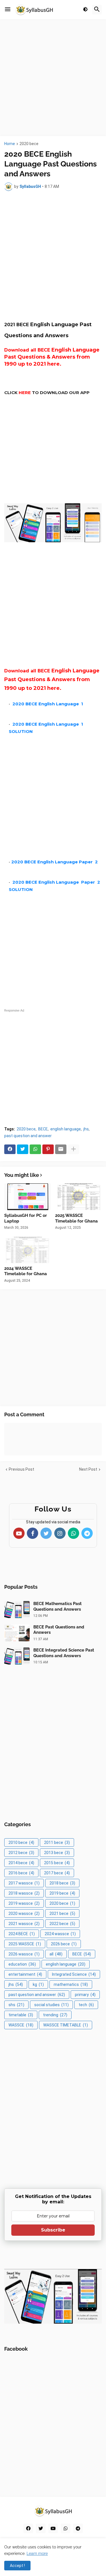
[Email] (61, 1149)
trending (55, 2015)
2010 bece (21, 1842)
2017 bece (57, 1873)
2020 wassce (24, 1913)
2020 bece (29, 144)
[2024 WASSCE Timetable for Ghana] (28, 1250)
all (56, 1954)
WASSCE (21, 2025)
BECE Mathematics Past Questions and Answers (58, 1606)
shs (16, 2005)
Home (10, 144)
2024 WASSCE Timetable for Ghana (26, 1271)
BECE (43, 1129)
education (22, 1964)
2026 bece (64, 1944)
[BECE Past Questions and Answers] (17, 1633)
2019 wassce (24, 1903)
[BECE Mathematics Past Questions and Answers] (17, 1610)
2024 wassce (60, 1934)
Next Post (88, 1469)
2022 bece (62, 1924)
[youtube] (53, 2528)
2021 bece (62, 1913)
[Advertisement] (53, 78)
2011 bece (57, 1842)
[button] (8, 10)
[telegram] (78, 2528)
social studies (51, 2005)
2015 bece (57, 1863)
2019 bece (62, 1893)
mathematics (71, 1984)
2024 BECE (22, 1934)
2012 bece (21, 1853)
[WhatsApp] (35, 1149)
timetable (21, 2015)
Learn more (37, 2553)
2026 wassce (24, 1954)
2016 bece (21, 1873)
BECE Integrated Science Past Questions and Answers (64, 1653)
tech (86, 2005)
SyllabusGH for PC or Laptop (26, 1218)
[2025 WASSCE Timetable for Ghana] (78, 1197)
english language (66, 1129)
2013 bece (57, 1853)
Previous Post (21, 1469)
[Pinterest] (48, 1149)
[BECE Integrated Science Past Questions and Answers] (17, 1656)
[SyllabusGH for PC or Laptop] (28, 1197)
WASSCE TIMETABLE (66, 2025)
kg (38, 1984)
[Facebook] (10, 1149)
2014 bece (21, 1863)
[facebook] (28, 2528)
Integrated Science (74, 1974)
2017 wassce (24, 1883)
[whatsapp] (66, 2528)
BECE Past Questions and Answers (59, 1630)
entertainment (25, 1974)
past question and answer (28, 1136)
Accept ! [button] (17, 2566)
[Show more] (73, 1149)
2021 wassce (24, 1924)
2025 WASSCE (25, 1944)
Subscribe (53, 2230)
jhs (86, 1129)
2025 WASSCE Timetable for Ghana (76, 1218)
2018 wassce (24, 1893)
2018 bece (62, 1883)
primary (85, 1995)
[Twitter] (23, 1149)
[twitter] (41, 2528)
